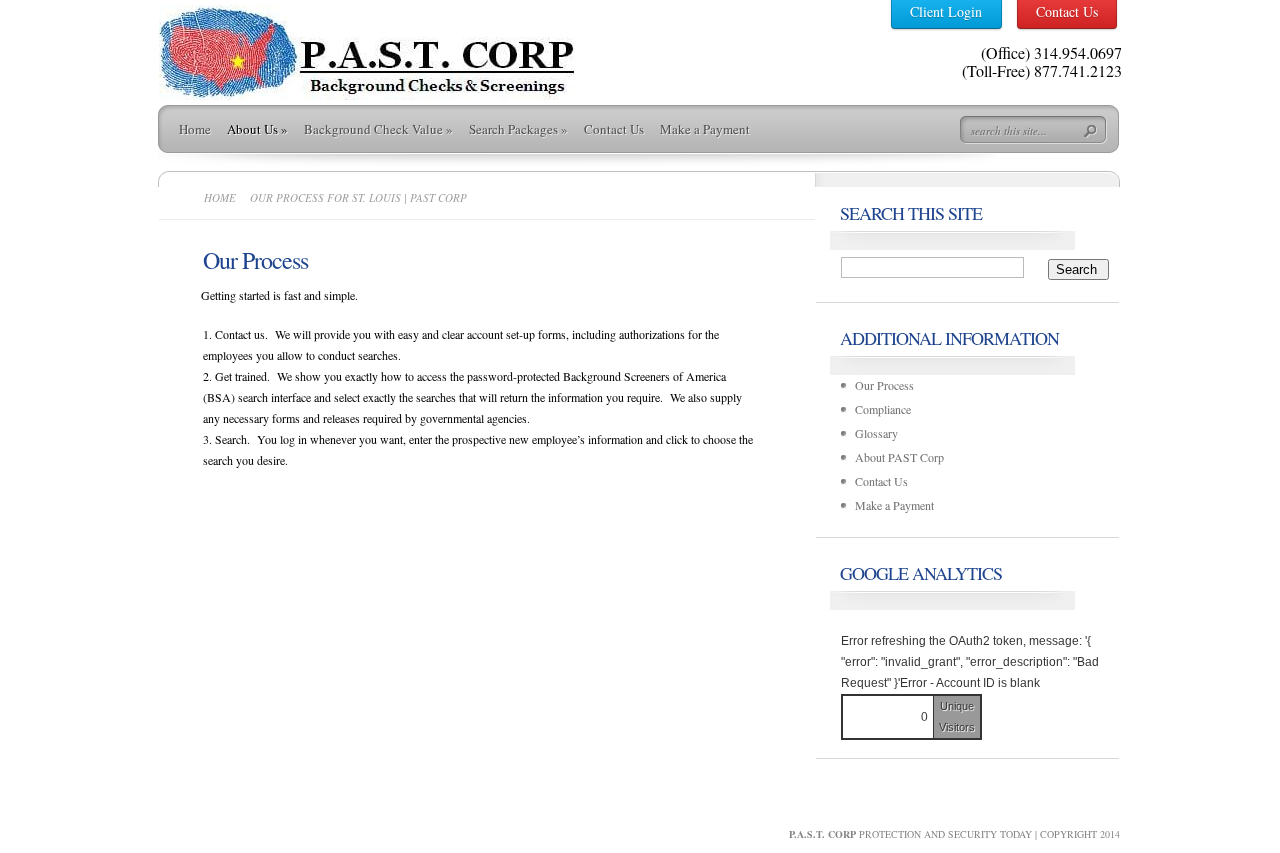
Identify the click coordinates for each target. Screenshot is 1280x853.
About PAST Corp (899, 457)
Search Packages (518, 129)
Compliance (883, 409)
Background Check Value (378, 129)
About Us (257, 129)
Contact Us (614, 129)
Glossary (876, 433)
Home (195, 129)
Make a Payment (705, 129)
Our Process (884, 385)
